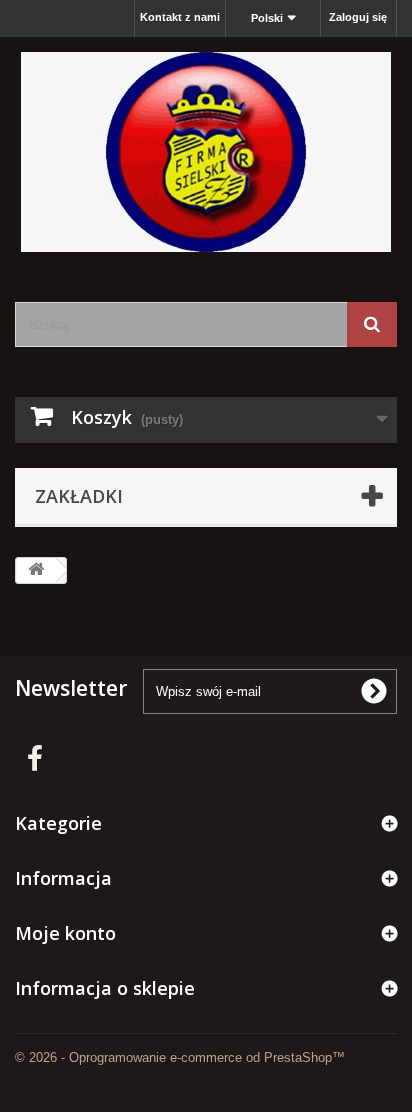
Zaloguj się (358, 17)
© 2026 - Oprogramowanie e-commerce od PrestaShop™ (180, 1057)
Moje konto (65, 933)
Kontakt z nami (180, 17)
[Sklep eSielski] (206, 152)
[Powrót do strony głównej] (36, 570)
